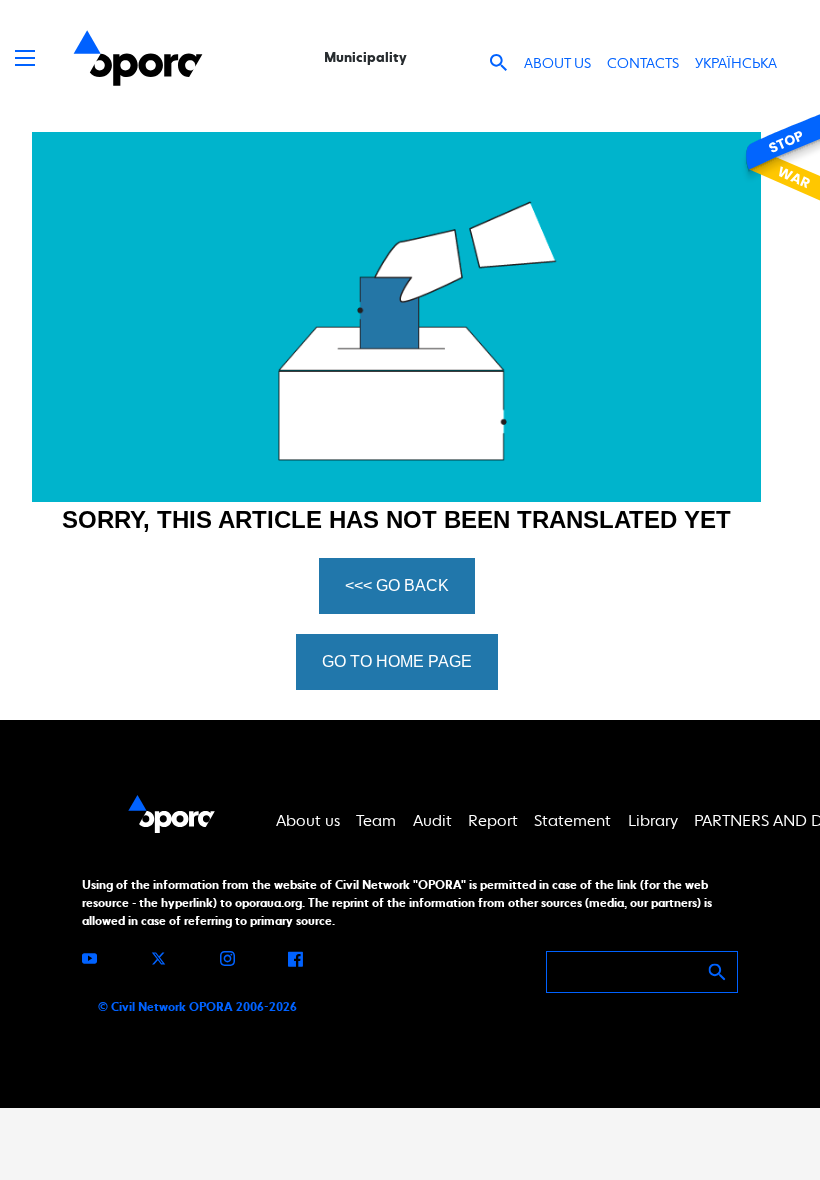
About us (557, 63)
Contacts (643, 63)
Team (376, 820)
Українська (736, 63)
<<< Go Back (397, 585)
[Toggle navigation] (25, 58)
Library (653, 820)
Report (493, 820)
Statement (572, 820)
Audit (432, 820)
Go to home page (397, 661)
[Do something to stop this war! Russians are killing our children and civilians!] (780, 157)
